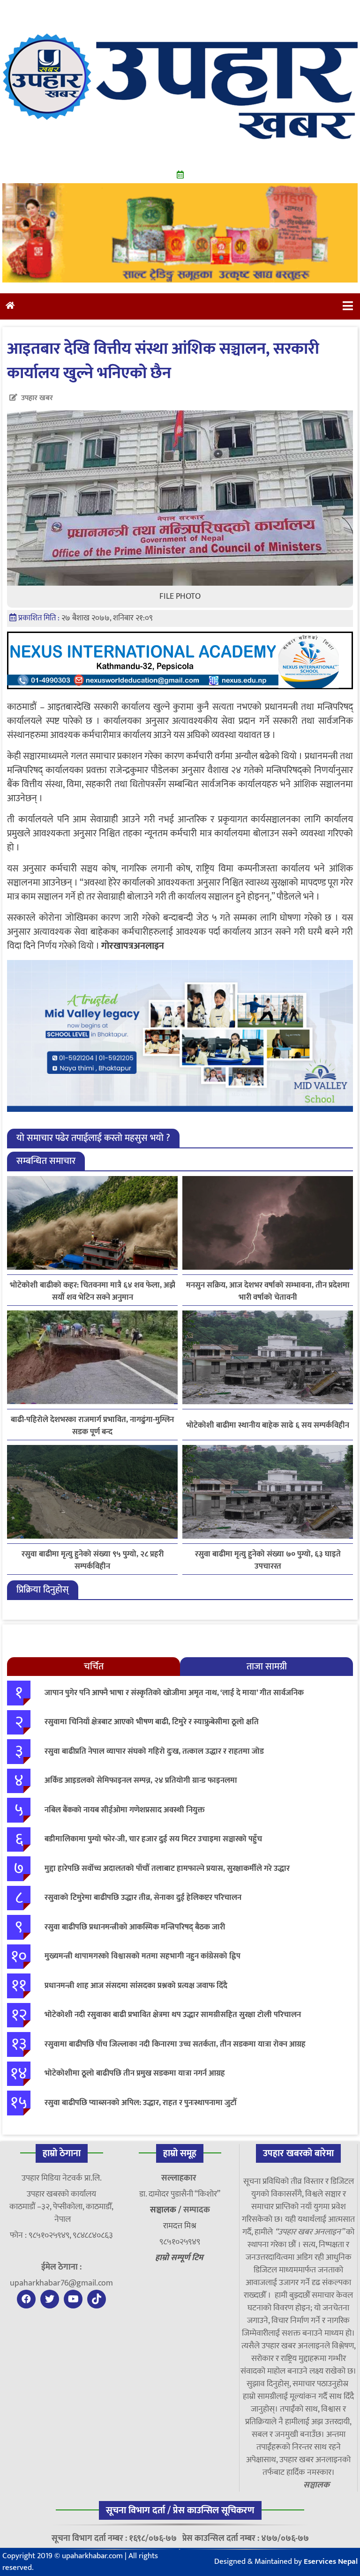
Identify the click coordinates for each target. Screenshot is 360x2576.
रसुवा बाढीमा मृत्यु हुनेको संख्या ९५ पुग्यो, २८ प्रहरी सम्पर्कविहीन (93, 1560)
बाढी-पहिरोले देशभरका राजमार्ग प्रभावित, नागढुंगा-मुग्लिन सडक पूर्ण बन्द (92, 1426)
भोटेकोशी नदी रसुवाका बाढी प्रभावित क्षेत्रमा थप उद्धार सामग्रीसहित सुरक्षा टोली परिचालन (173, 2015)
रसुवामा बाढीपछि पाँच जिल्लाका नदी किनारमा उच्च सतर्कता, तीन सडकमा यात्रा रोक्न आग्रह (175, 2044)
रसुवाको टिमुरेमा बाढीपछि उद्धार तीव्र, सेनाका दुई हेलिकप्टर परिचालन (143, 1898)
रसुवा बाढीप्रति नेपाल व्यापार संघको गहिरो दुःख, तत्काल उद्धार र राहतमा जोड (154, 1751)
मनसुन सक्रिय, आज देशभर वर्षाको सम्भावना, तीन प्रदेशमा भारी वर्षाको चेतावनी (268, 1291)
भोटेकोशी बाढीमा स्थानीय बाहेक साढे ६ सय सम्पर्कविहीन (268, 1426)
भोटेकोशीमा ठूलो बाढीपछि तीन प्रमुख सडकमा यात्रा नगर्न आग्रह (135, 2073)
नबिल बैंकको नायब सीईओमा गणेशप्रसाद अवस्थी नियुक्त (125, 1810)
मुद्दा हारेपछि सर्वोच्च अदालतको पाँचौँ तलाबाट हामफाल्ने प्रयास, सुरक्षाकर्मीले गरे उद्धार (167, 1869)
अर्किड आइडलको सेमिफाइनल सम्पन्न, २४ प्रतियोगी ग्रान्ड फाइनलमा (141, 1780)
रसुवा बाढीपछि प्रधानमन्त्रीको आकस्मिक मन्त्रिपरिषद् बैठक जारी (135, 1927)
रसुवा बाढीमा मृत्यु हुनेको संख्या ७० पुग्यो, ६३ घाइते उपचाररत (268, 1560)
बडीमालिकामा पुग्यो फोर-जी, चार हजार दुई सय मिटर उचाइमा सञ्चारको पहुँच (153, 1839)
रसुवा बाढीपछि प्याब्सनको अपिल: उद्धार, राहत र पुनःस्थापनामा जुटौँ (141, 2103)
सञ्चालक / (167, 2210)
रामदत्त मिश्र (180, 2226)
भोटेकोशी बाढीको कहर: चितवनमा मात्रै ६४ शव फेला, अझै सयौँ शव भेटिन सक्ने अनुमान (93, 1291)
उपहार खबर (37, 398)
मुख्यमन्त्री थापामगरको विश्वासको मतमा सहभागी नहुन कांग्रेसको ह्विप (142, 1956)
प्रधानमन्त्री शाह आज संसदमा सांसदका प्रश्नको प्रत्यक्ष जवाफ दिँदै (136, 1986)
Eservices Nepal (331, 2561)
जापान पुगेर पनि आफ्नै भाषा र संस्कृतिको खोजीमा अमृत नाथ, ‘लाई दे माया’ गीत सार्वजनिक (174, 1693)
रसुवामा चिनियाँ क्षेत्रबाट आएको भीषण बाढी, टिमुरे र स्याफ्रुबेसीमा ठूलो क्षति (152, 1722)
